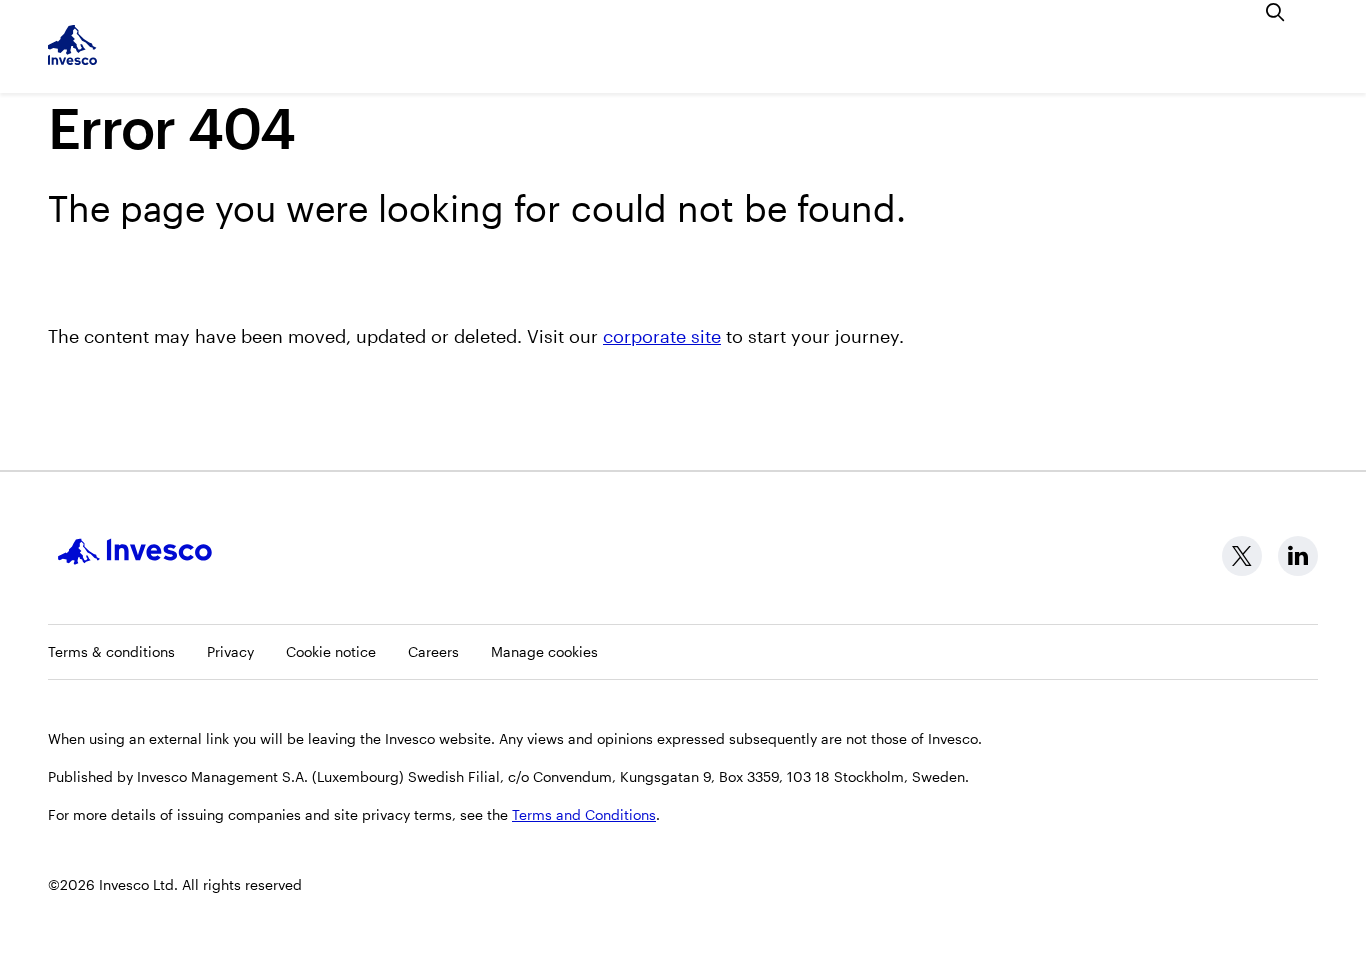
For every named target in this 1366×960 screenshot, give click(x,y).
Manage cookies (544, 651)
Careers (433, 651)
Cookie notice (331, 651)
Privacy (230, 651)
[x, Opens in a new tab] (1242, 556)
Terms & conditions (111, 651)
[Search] (1276, 12)
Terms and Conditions (584, 814)
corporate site (662, 336)
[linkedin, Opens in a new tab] (1298, 556)
